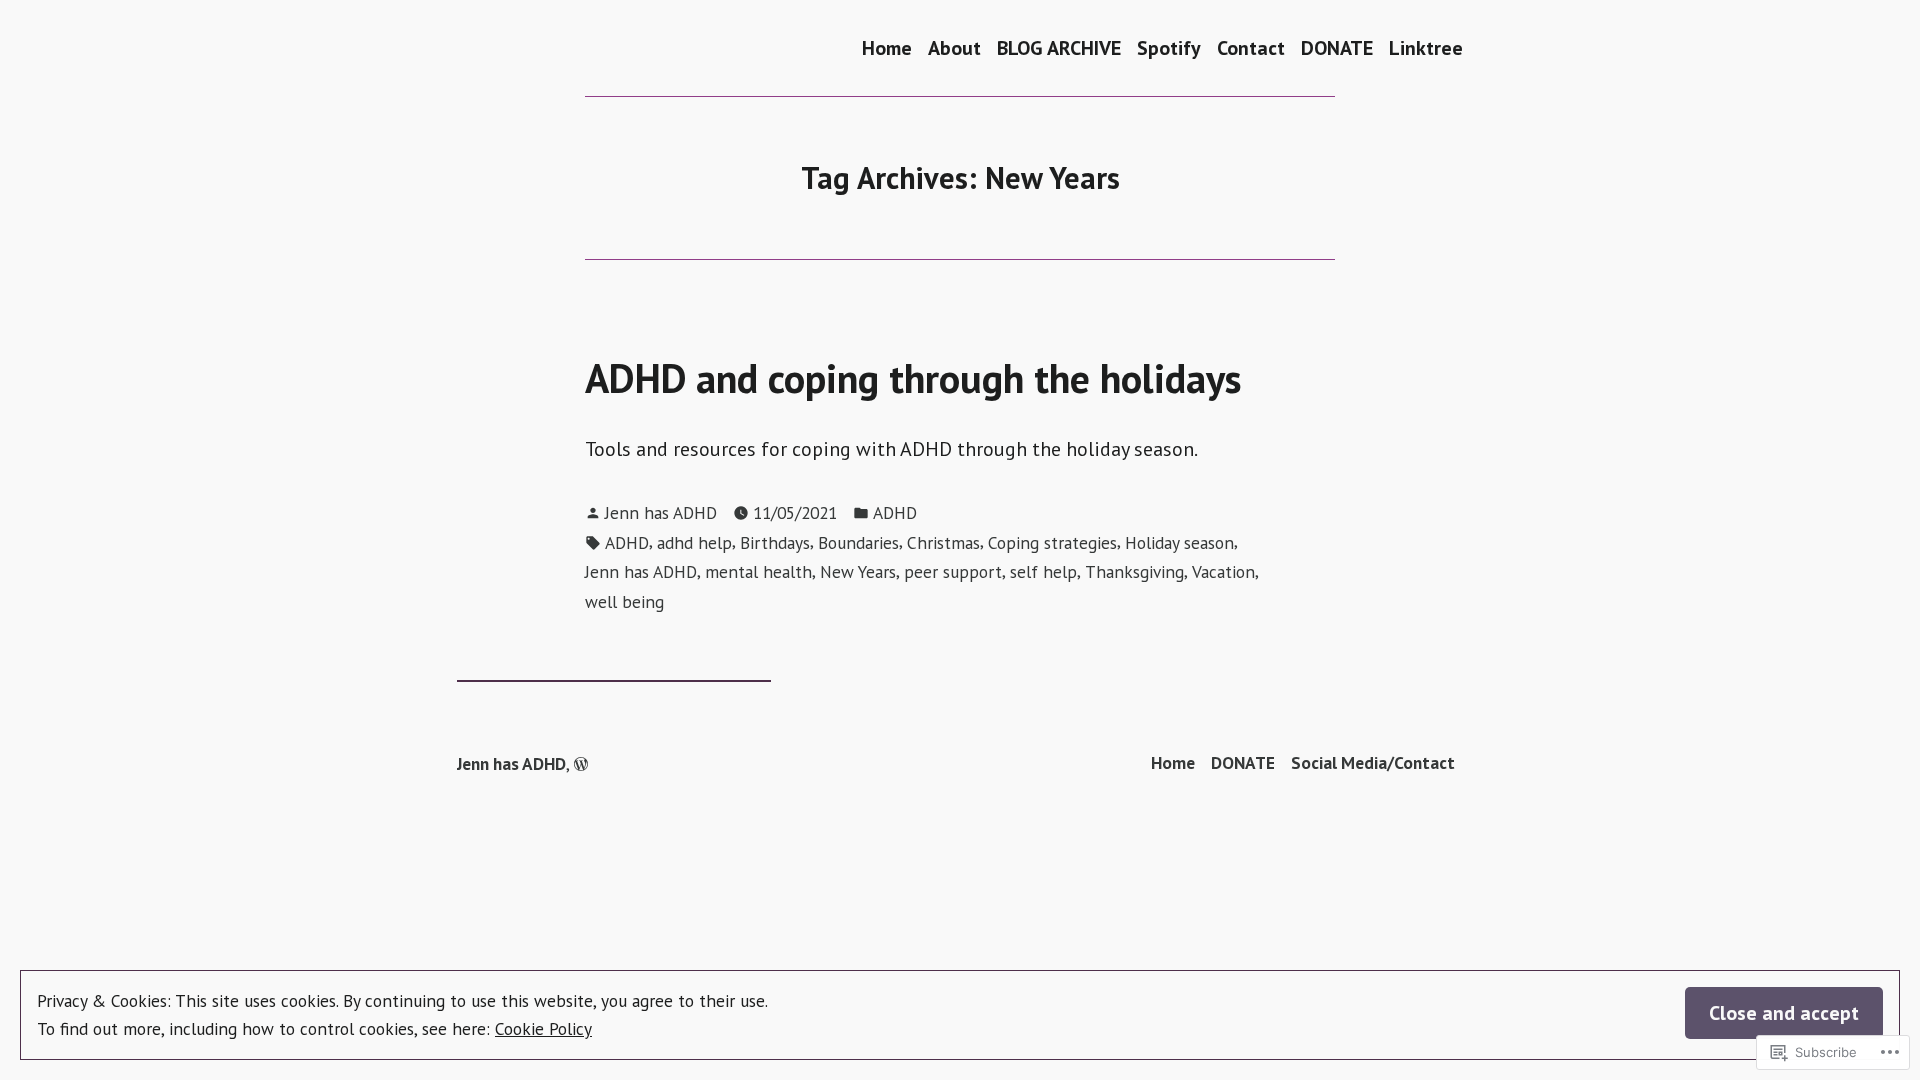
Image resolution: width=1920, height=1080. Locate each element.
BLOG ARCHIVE (1059, 47)
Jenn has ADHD (661, 512)
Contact (1251, 47)
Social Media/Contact (1373, 762)
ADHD (895, 512)
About (954, 47)
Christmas (943, 542)
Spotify (1169, 47)
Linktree (1426, 47)
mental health (758, 571)
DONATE (1337, 47)
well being (624, 601)
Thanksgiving (1134, 571)
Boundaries (858, 542)
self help (1043, 571)
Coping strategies (1052, 542)
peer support (953, 571)
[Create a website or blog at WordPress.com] (581, 763)
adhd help (694, 542)
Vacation (1223, 571)
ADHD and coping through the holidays (913, 378)
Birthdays (775, 542)
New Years (858, 571)
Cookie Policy (543, 1028)
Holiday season (1179, 542)
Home (887, 47)
